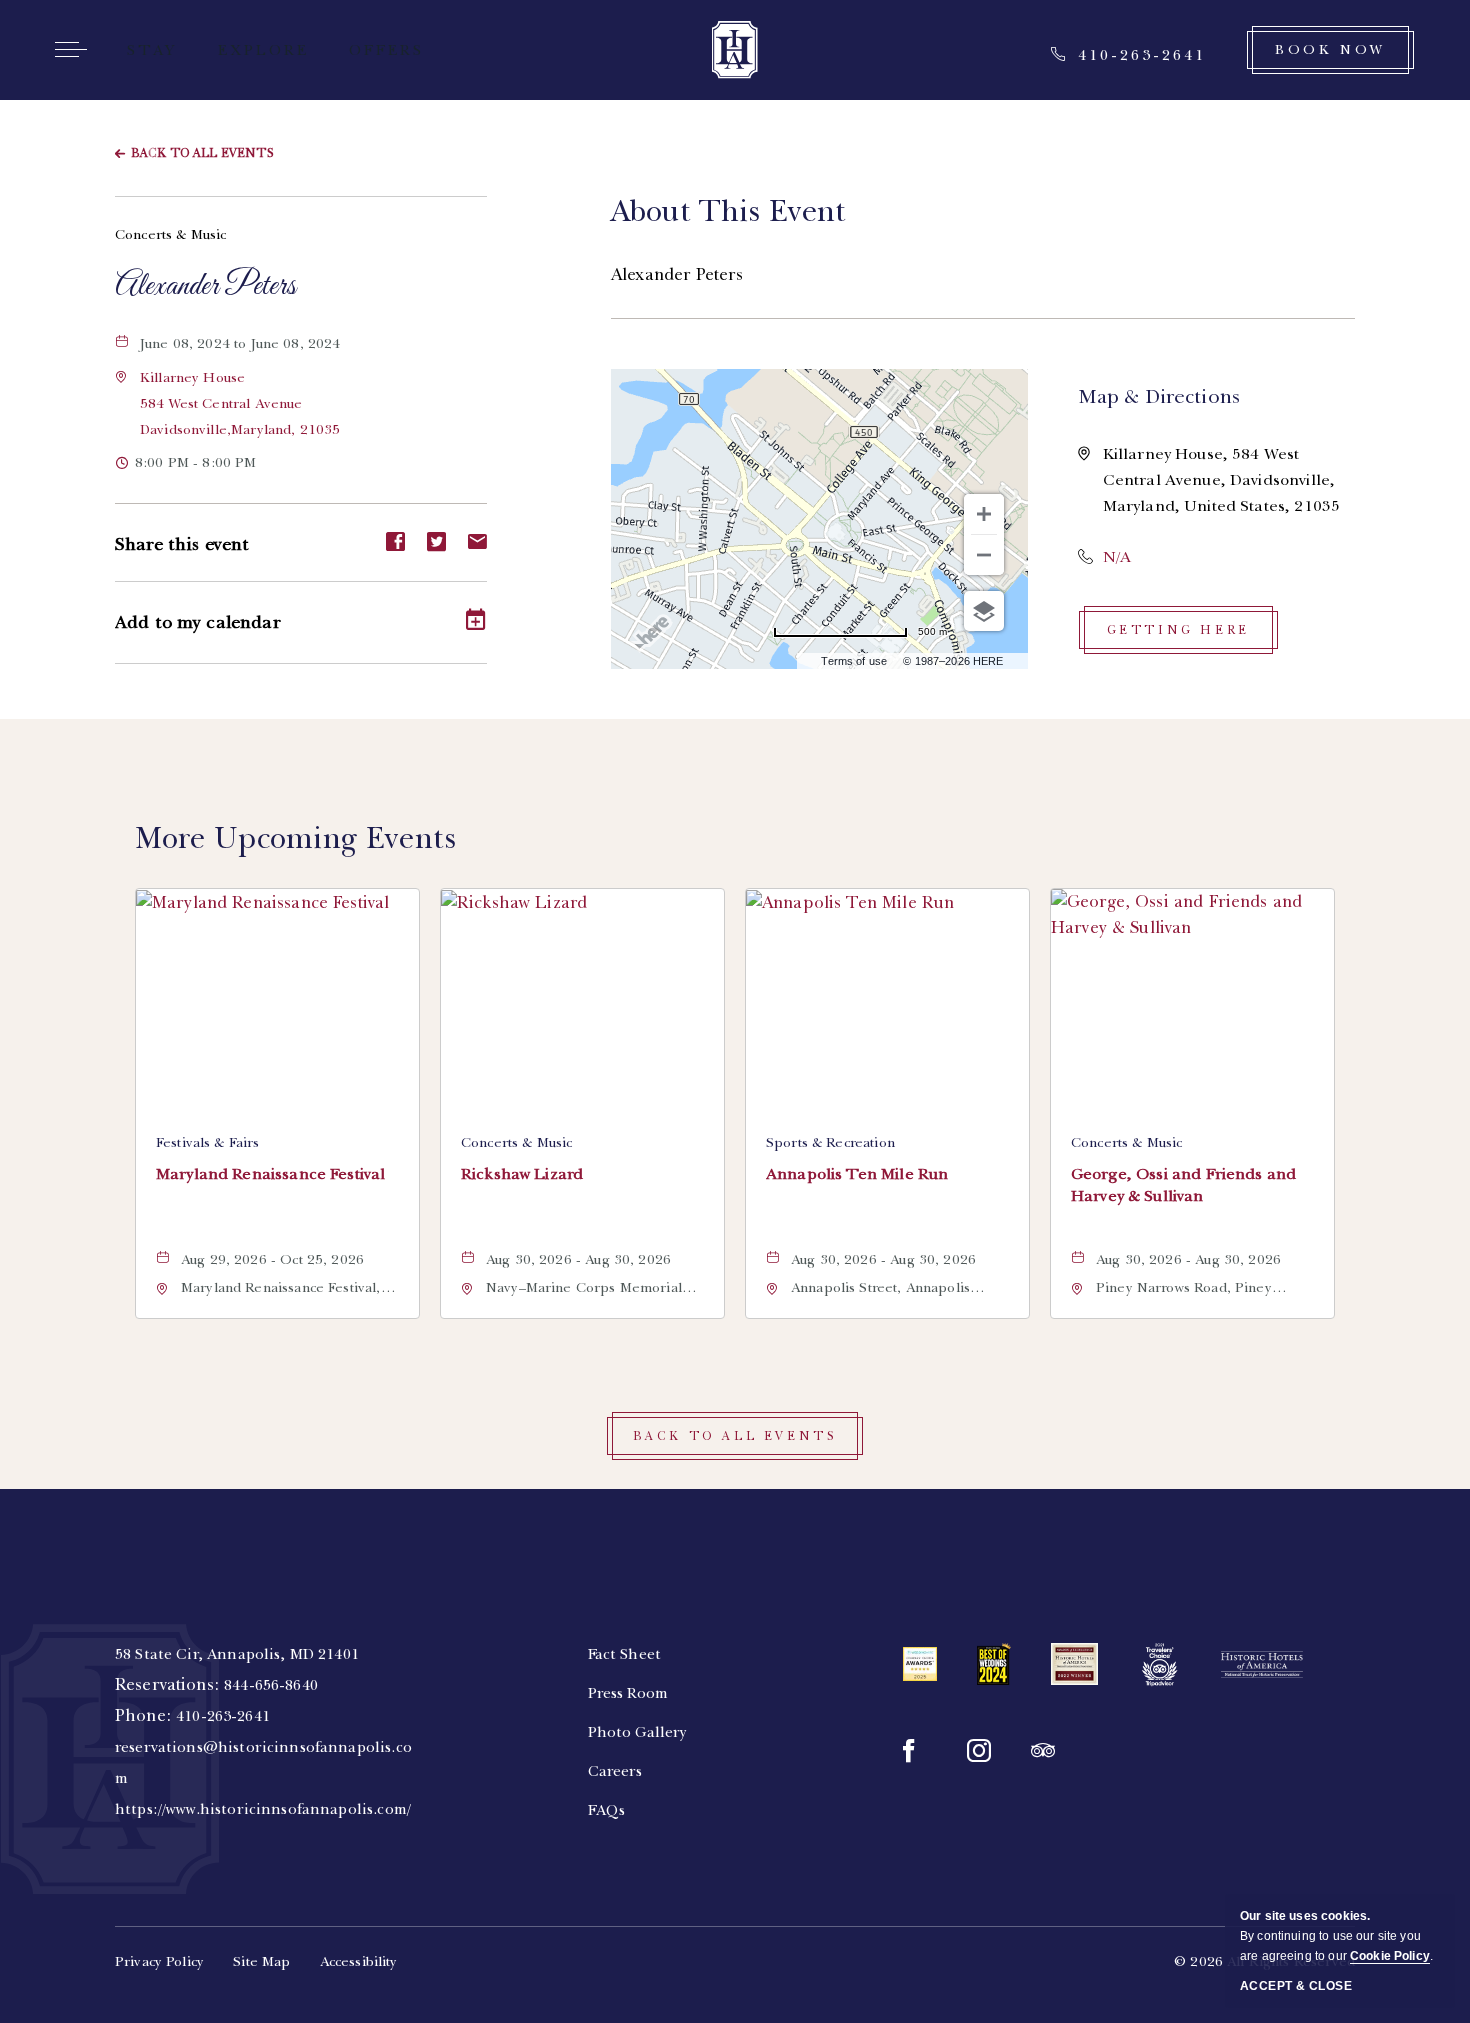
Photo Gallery (638, 1732)
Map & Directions (1159, 396)
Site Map (261, 1961)
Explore (263, 50)
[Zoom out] (984, 555)
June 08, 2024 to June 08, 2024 (256, 345)
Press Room (628, 1693)
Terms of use (854, 661)
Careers (615, 1771)
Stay (152, 50)
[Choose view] (984, 611)
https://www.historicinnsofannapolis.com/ (263, 1809)
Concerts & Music (170, 234)
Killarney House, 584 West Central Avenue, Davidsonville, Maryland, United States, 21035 (1222, 480)
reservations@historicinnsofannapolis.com (263, 1762)
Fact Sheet (625, 1654)
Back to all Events (202, 153)
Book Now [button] (1330, 49)
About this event (728, 211)
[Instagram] (979, 1751)
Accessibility (359, 1961)
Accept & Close (1296, 1986)
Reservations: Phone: (263, 1731)
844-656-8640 (271, 1685)
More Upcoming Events (295, 838)
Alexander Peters (205, 287)
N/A (1117, 557)
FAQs (607, 1810)
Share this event (182, 544)
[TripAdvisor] (1043, 1751)
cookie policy (1390, 1956)
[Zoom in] (984, 514)
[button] (240, 403)
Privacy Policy (159, 1961)
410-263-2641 (223, 1716)
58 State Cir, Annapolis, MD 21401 (237, 1654)
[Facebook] (915, 1751)
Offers (386, 50)
